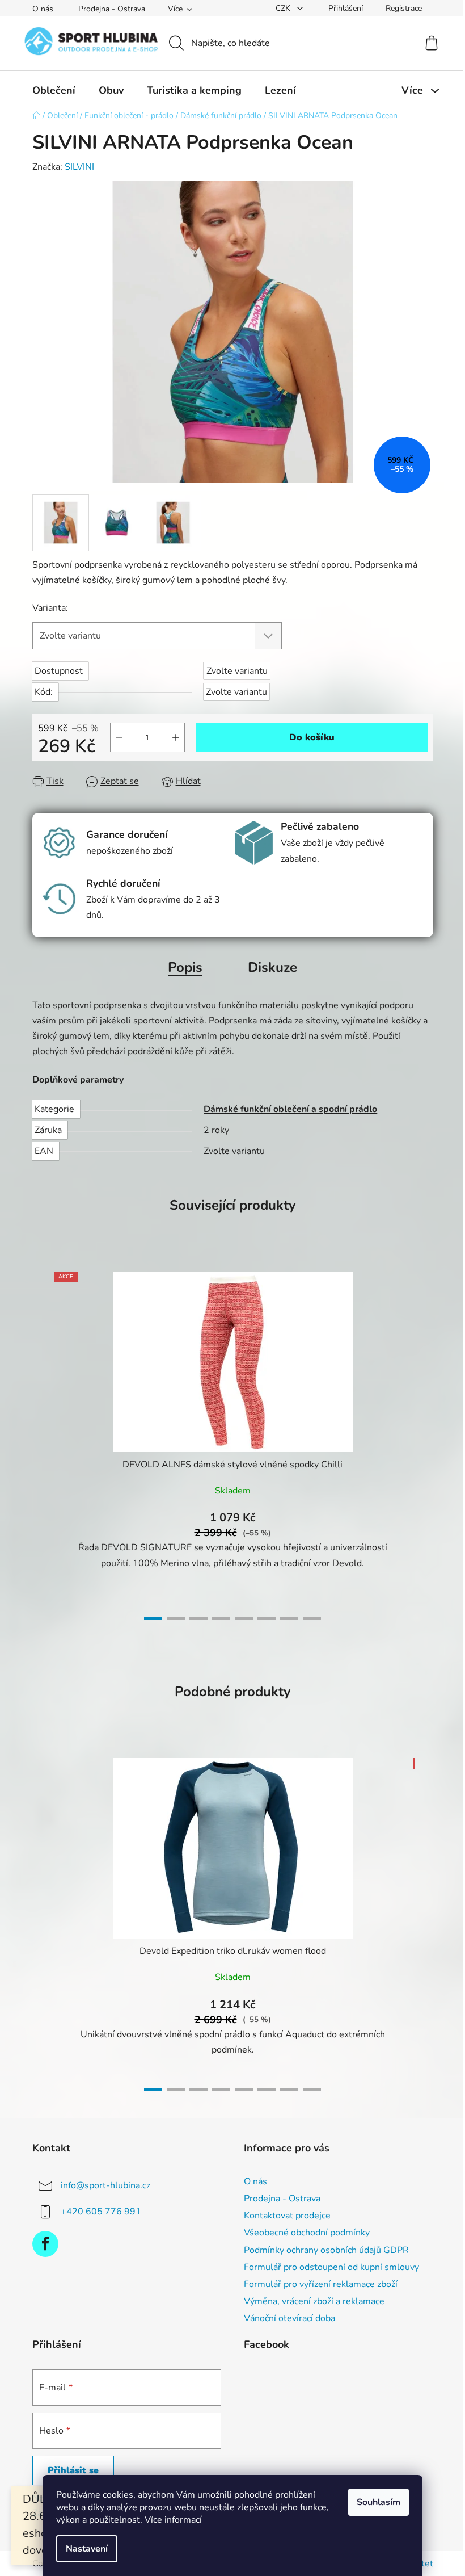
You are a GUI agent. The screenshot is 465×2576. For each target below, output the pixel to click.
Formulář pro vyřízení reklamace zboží (321, 2284)
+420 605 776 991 (101, 2212)
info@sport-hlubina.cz (105, 2185)
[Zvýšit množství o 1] (176, 737)
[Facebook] (45, 2244)
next (424, 1442)
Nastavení (87, 2549)
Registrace (404, 8)
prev (41, 1442)
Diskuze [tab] (272, 967)
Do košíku (312, 737)
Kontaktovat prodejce (287, 2216)
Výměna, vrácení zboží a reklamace (314, 2301)
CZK (284, 8)
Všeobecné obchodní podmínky (307, 2233)
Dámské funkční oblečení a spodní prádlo (290, 1109)
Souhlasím (379, 2502)
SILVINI (79, 167)
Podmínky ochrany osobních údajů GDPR (326, 2250)
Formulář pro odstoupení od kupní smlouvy (331, 2267)
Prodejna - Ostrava (112, 9)
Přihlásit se (73, 2470)
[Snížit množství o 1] (119, 737)
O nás (43, 9)
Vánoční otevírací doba (289, 2318)
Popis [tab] (185, 967)
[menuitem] (54, 90)
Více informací (173, 2520)
